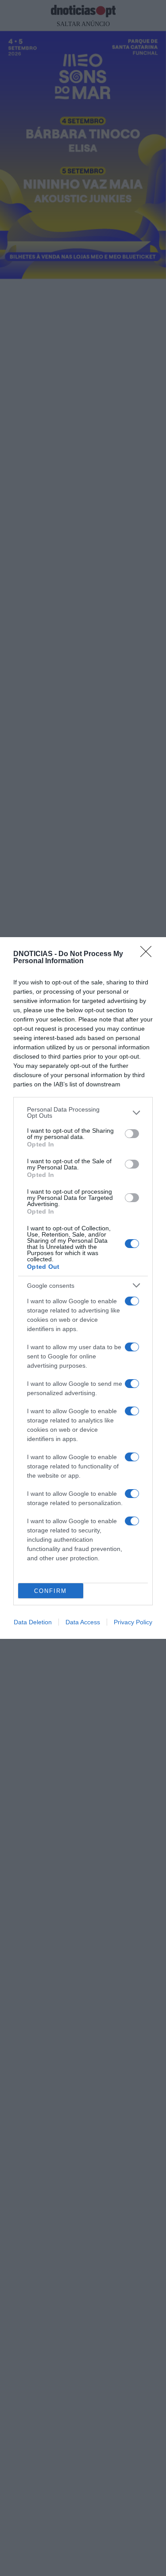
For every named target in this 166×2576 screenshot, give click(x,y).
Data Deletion (33, 1622)
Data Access (83, 1622)
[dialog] (83, 1288)
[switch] (132, 1134)
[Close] (149, 954)
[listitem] (83, 1112)
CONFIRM (50, 1591)
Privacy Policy (133, 1622)
